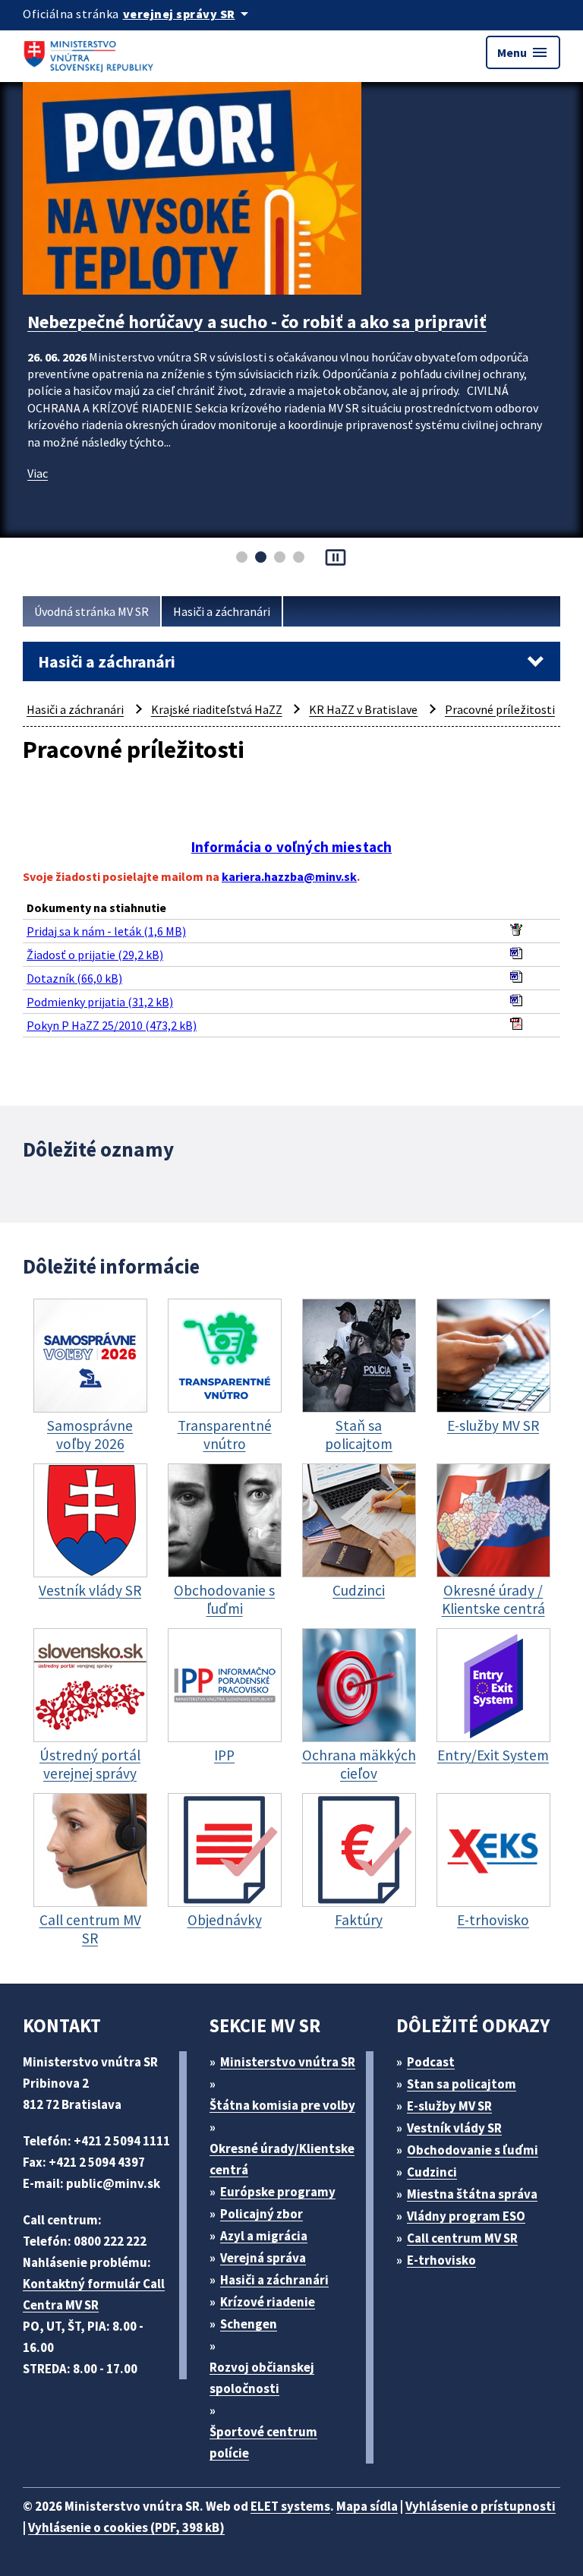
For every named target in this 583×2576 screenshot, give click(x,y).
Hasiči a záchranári (222, 611)
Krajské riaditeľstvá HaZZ (217, 709)
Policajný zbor (262, 2214)
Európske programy (278, 2192)
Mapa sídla (367, 2506)
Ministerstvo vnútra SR (288, 2062)
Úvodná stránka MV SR (91, 611)
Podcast (431, 2062)
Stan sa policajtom (462, 2084)
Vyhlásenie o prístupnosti (481, 2506)
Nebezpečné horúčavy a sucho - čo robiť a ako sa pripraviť (257, 322)
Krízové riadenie (268, 2302)
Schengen (249, 2324)
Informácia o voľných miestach (291, 847)
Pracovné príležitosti (500, 709)
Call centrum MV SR (462, 2238)
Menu (523, 52)
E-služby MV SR (449, 2106)
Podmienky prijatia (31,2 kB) (100, 1002)
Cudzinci (432, 2172)
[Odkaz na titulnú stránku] (91, 52)
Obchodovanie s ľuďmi (473, 2150)
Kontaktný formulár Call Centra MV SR (94, 2294)
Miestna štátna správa (472, 2194)
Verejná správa (263, 2258)
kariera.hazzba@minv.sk (289, 876)
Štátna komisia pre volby (282, 2105)
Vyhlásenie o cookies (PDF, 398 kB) (126, 2527)
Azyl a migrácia (264, 2236)
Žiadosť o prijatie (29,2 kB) (95, 955)
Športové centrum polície (263, 2442)
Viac (38, 473)
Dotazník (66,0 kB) (74, 978)
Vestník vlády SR (454, 2128)
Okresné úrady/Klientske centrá (282, 2159)
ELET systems (290, 2506)
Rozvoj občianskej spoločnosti (262, 2378)
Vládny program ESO (466, 2216)
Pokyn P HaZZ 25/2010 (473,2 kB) (112, 1025)
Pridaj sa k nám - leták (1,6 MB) (106, 931)
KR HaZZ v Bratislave (363, 709)
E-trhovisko (441, 2260)
